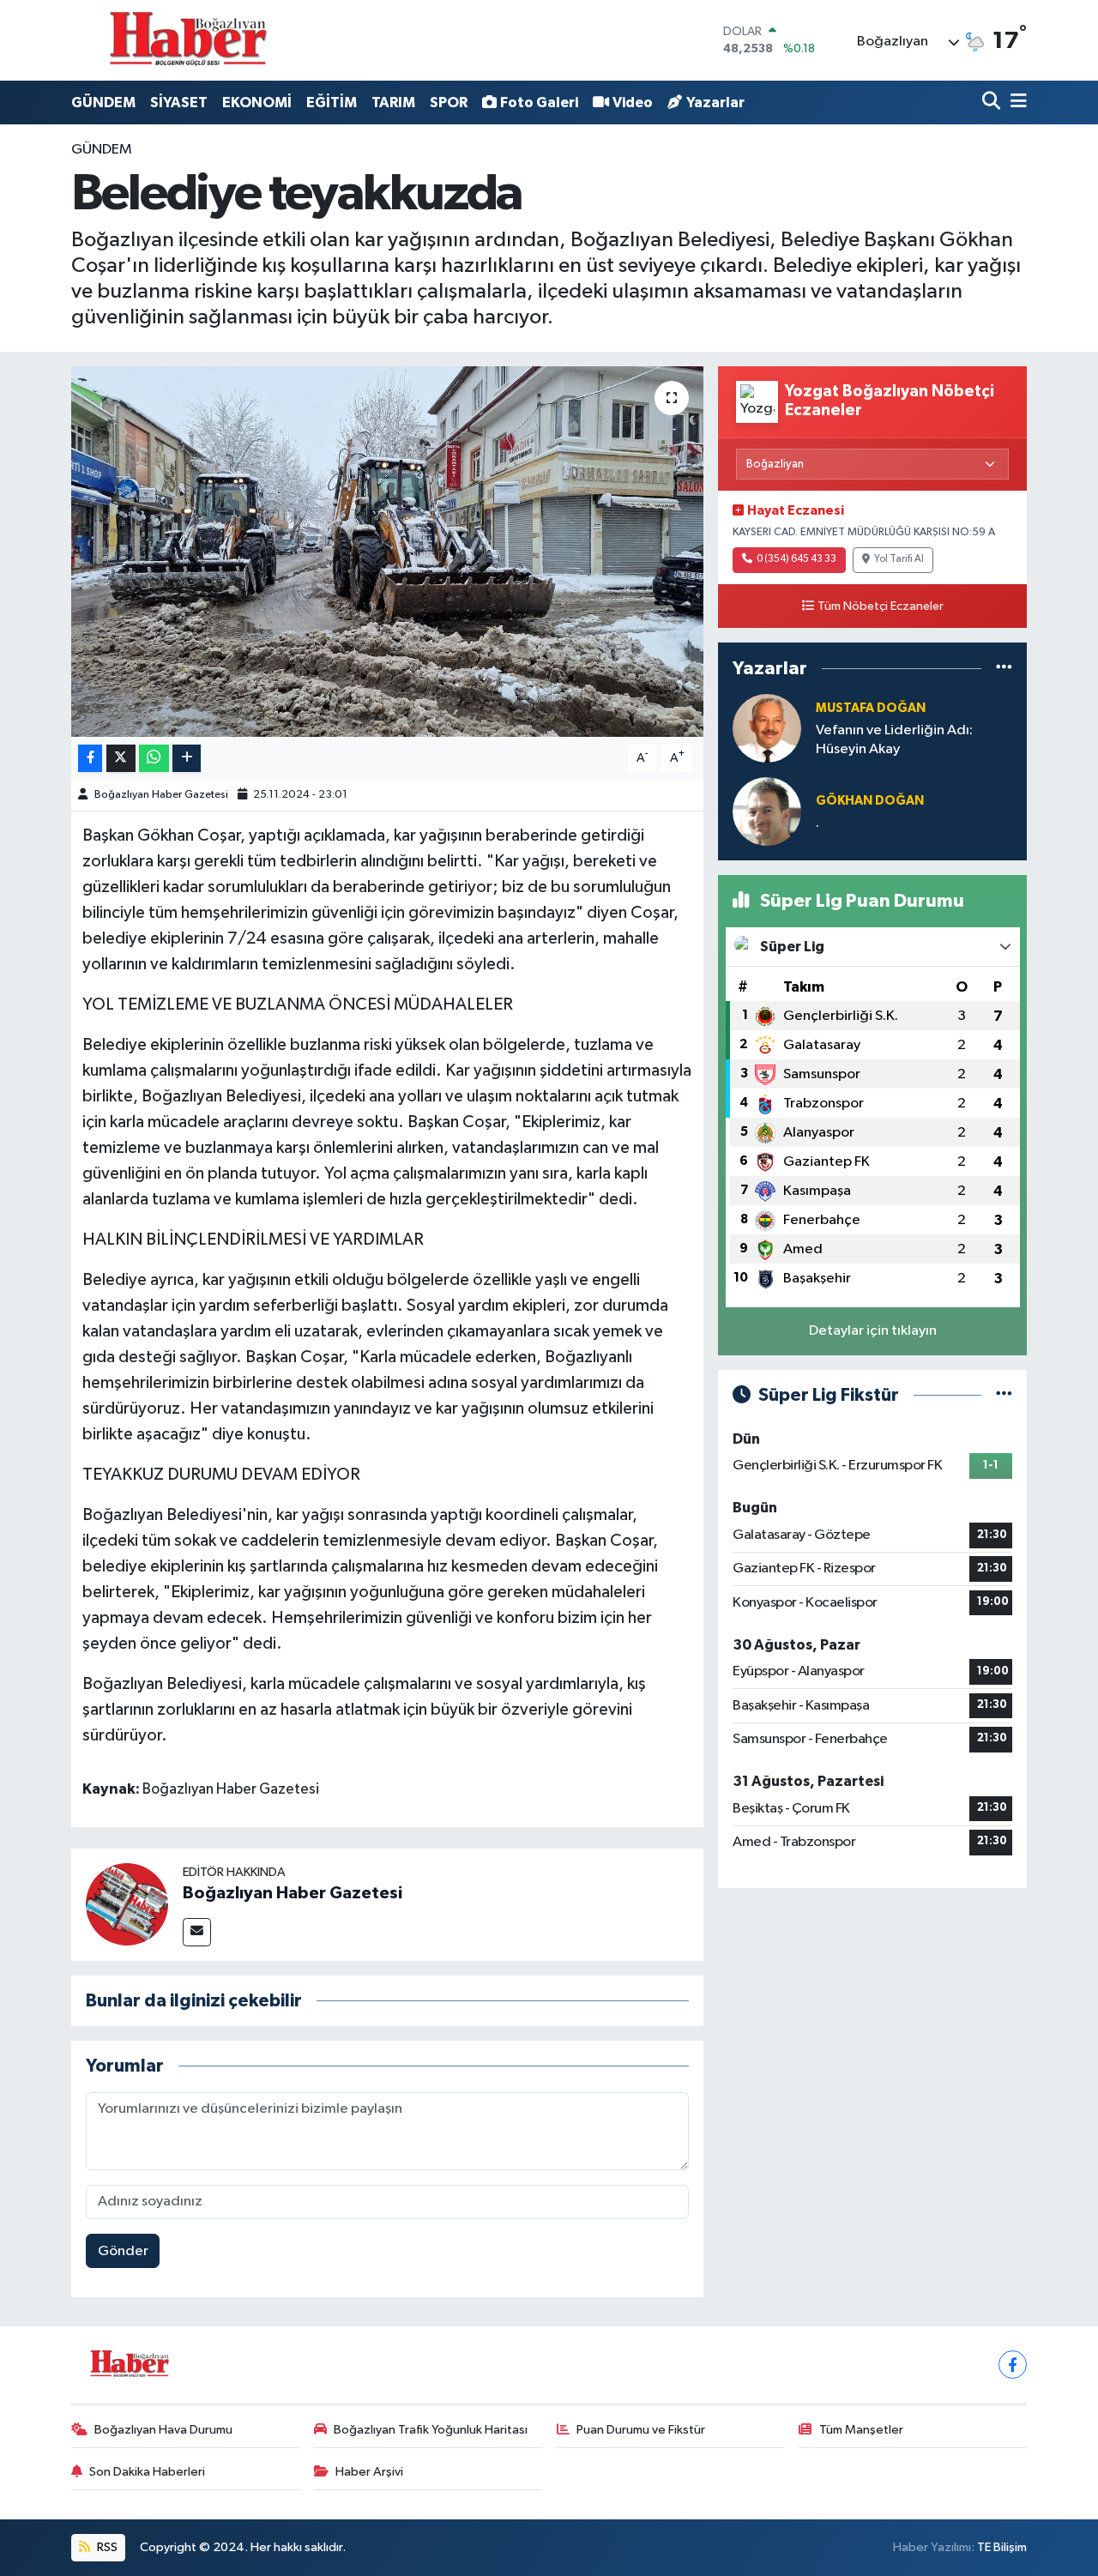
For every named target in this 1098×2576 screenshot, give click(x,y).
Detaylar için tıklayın (873, 1331)
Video (633, 103)
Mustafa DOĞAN (871, 708)
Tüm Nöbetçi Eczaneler (881, 606)
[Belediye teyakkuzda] (387, 552)
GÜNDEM (103, 103)
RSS (106, 2547)
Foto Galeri (539, 103)
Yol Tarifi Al (899, 559)
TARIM (393, 103)
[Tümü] (1004, 669)
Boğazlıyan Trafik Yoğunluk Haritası (431, 2430)
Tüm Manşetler (861, 2430)
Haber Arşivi (369, 2472)
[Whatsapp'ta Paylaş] (154, 759)
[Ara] (993, 103)
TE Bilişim (1002, 2547)
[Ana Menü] (1016, 103)
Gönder (123, 2251)
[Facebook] (1013, 2365)
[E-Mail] (197, 1932)
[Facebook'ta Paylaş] (90, 759)
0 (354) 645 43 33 (796, 559)
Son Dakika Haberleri (147, 2472)
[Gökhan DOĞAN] (767, 811)
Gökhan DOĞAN (870, 801)
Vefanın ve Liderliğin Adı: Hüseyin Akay (894, 739)
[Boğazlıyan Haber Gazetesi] (127, 1904)
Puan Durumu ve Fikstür (641, 2430)
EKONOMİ (257, 103)
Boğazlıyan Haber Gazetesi (161, 795)
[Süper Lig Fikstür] (1004, 1395)
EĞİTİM (332, 103)
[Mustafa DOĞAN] (767, 728)
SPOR (449, 103)
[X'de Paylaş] (121, 759)
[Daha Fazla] (187, 759)
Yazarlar (715, 103)
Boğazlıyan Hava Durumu (163, 2430)
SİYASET (179, 103)
